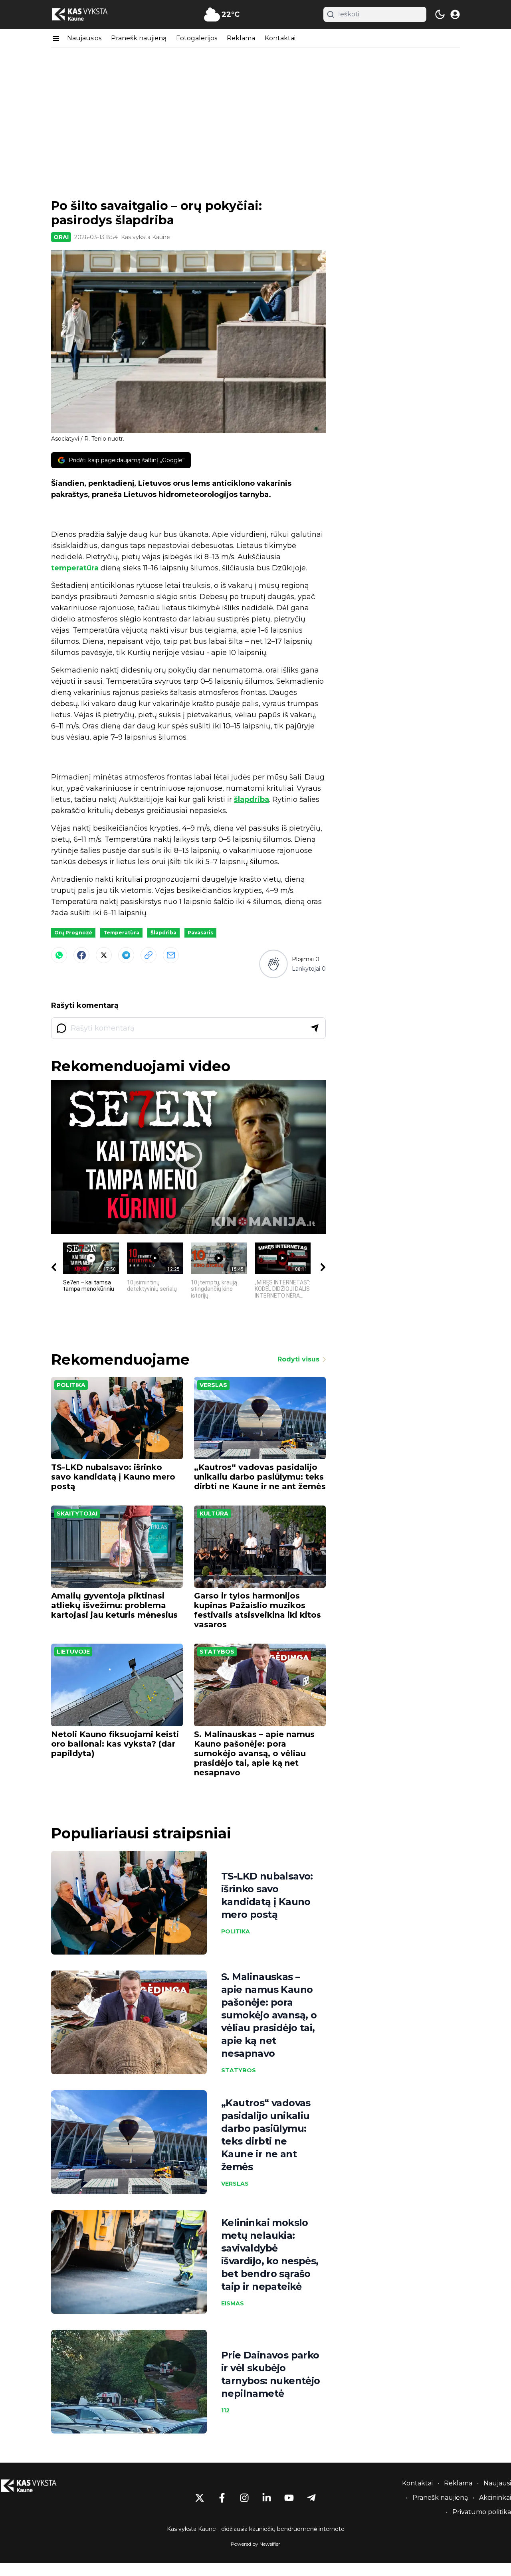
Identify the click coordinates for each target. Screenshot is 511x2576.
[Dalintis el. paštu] (171, 955)
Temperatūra (121, 933)
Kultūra (214, 1514)
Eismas (233, 2303)
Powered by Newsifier (255, 2544)
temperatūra (75, 568)
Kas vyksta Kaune (146, 237)
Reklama (241, 38)
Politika (71, 1385)
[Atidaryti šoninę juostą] (56, 38)
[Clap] (273, 964)
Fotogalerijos (197, 38)
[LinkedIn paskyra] (267, 2498)
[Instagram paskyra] (244, 2498)
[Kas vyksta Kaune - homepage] (87, 15)
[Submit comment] (315, 1028)
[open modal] (455, 14)
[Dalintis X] (104, 955)
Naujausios (84, 38)
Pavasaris (200, 933)
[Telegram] (126, 955)
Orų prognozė (73, 933)
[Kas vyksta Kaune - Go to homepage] (36, 2486)
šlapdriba (252, 799)
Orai (61, 237)
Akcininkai (495, 2498)
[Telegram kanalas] (311, 2498)
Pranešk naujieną (139, 38)
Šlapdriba (163, 933)
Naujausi (497, 2483)
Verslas (213, 1385)
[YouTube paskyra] (289, 2498)
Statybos (217, 1652)
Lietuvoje (73, 1652)
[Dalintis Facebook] (81, 955)
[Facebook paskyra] (222, 2498)
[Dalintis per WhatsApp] (59, 955)
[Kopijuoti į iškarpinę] (149, 955)
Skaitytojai (77, 1514)
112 (225, 2410)
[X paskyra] (200, 2498)
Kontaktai (280, 38)
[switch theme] (440, 14)
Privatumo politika (482, 2512)
